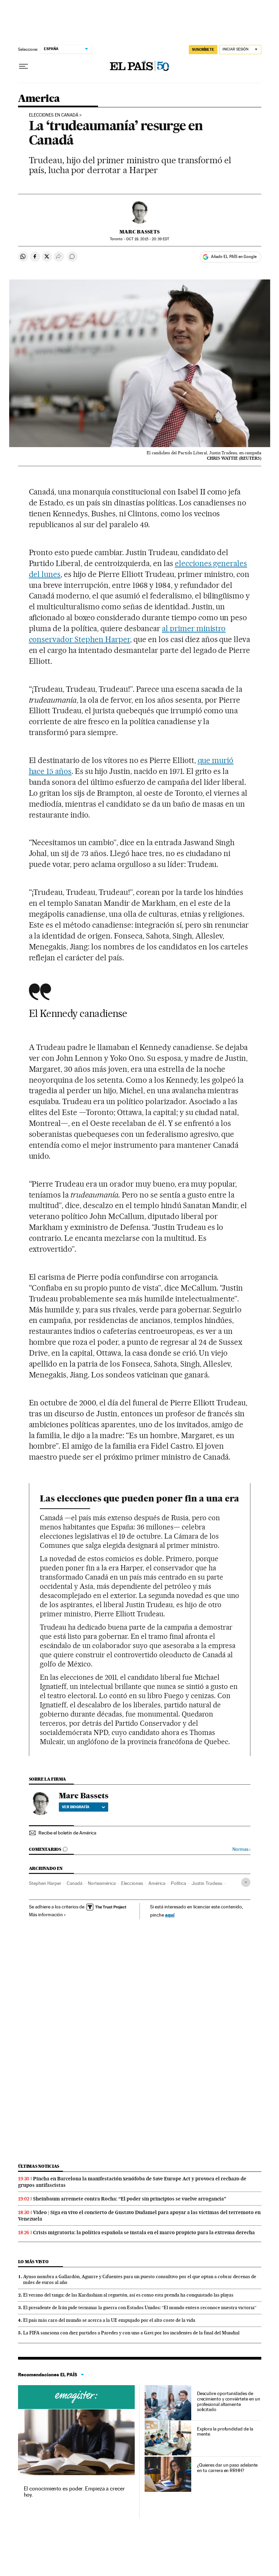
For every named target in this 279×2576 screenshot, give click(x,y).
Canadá (75, 1883)
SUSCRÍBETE (203, 49)
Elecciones (132, 1883)
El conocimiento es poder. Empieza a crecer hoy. (74, 2492)
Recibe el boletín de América (67, 1833)
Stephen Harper (45, 1883)
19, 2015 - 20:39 (148, 239)
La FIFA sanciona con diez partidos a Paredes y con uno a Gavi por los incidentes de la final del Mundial (131, 2333)
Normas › (241, 1849)
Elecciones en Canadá (54, 115)
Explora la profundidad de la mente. (225, 2432)
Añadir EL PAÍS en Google (234, 257)
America (39, 99)
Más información (46, 1915)
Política (178, 1883)
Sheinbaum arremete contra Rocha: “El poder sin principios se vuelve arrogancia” (130, 2199)
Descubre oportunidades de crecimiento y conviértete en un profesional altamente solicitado (229, 2402)
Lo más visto (33, 2262)
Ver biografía (76, 1807)
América (157, 1883)
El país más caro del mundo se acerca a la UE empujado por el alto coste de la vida (109, 2320)
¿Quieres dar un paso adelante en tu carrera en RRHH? (227, 2468)
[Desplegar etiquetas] (246, 1882)
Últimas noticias (39, 2166)
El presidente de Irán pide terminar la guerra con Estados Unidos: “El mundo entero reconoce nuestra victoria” (140, 2307)
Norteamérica (102, 1883)
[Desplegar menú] (23, 66)
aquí (170, 1915)
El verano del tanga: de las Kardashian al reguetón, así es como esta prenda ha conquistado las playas (128, 2295)
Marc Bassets (139, 232)
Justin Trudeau (207, 1883)
